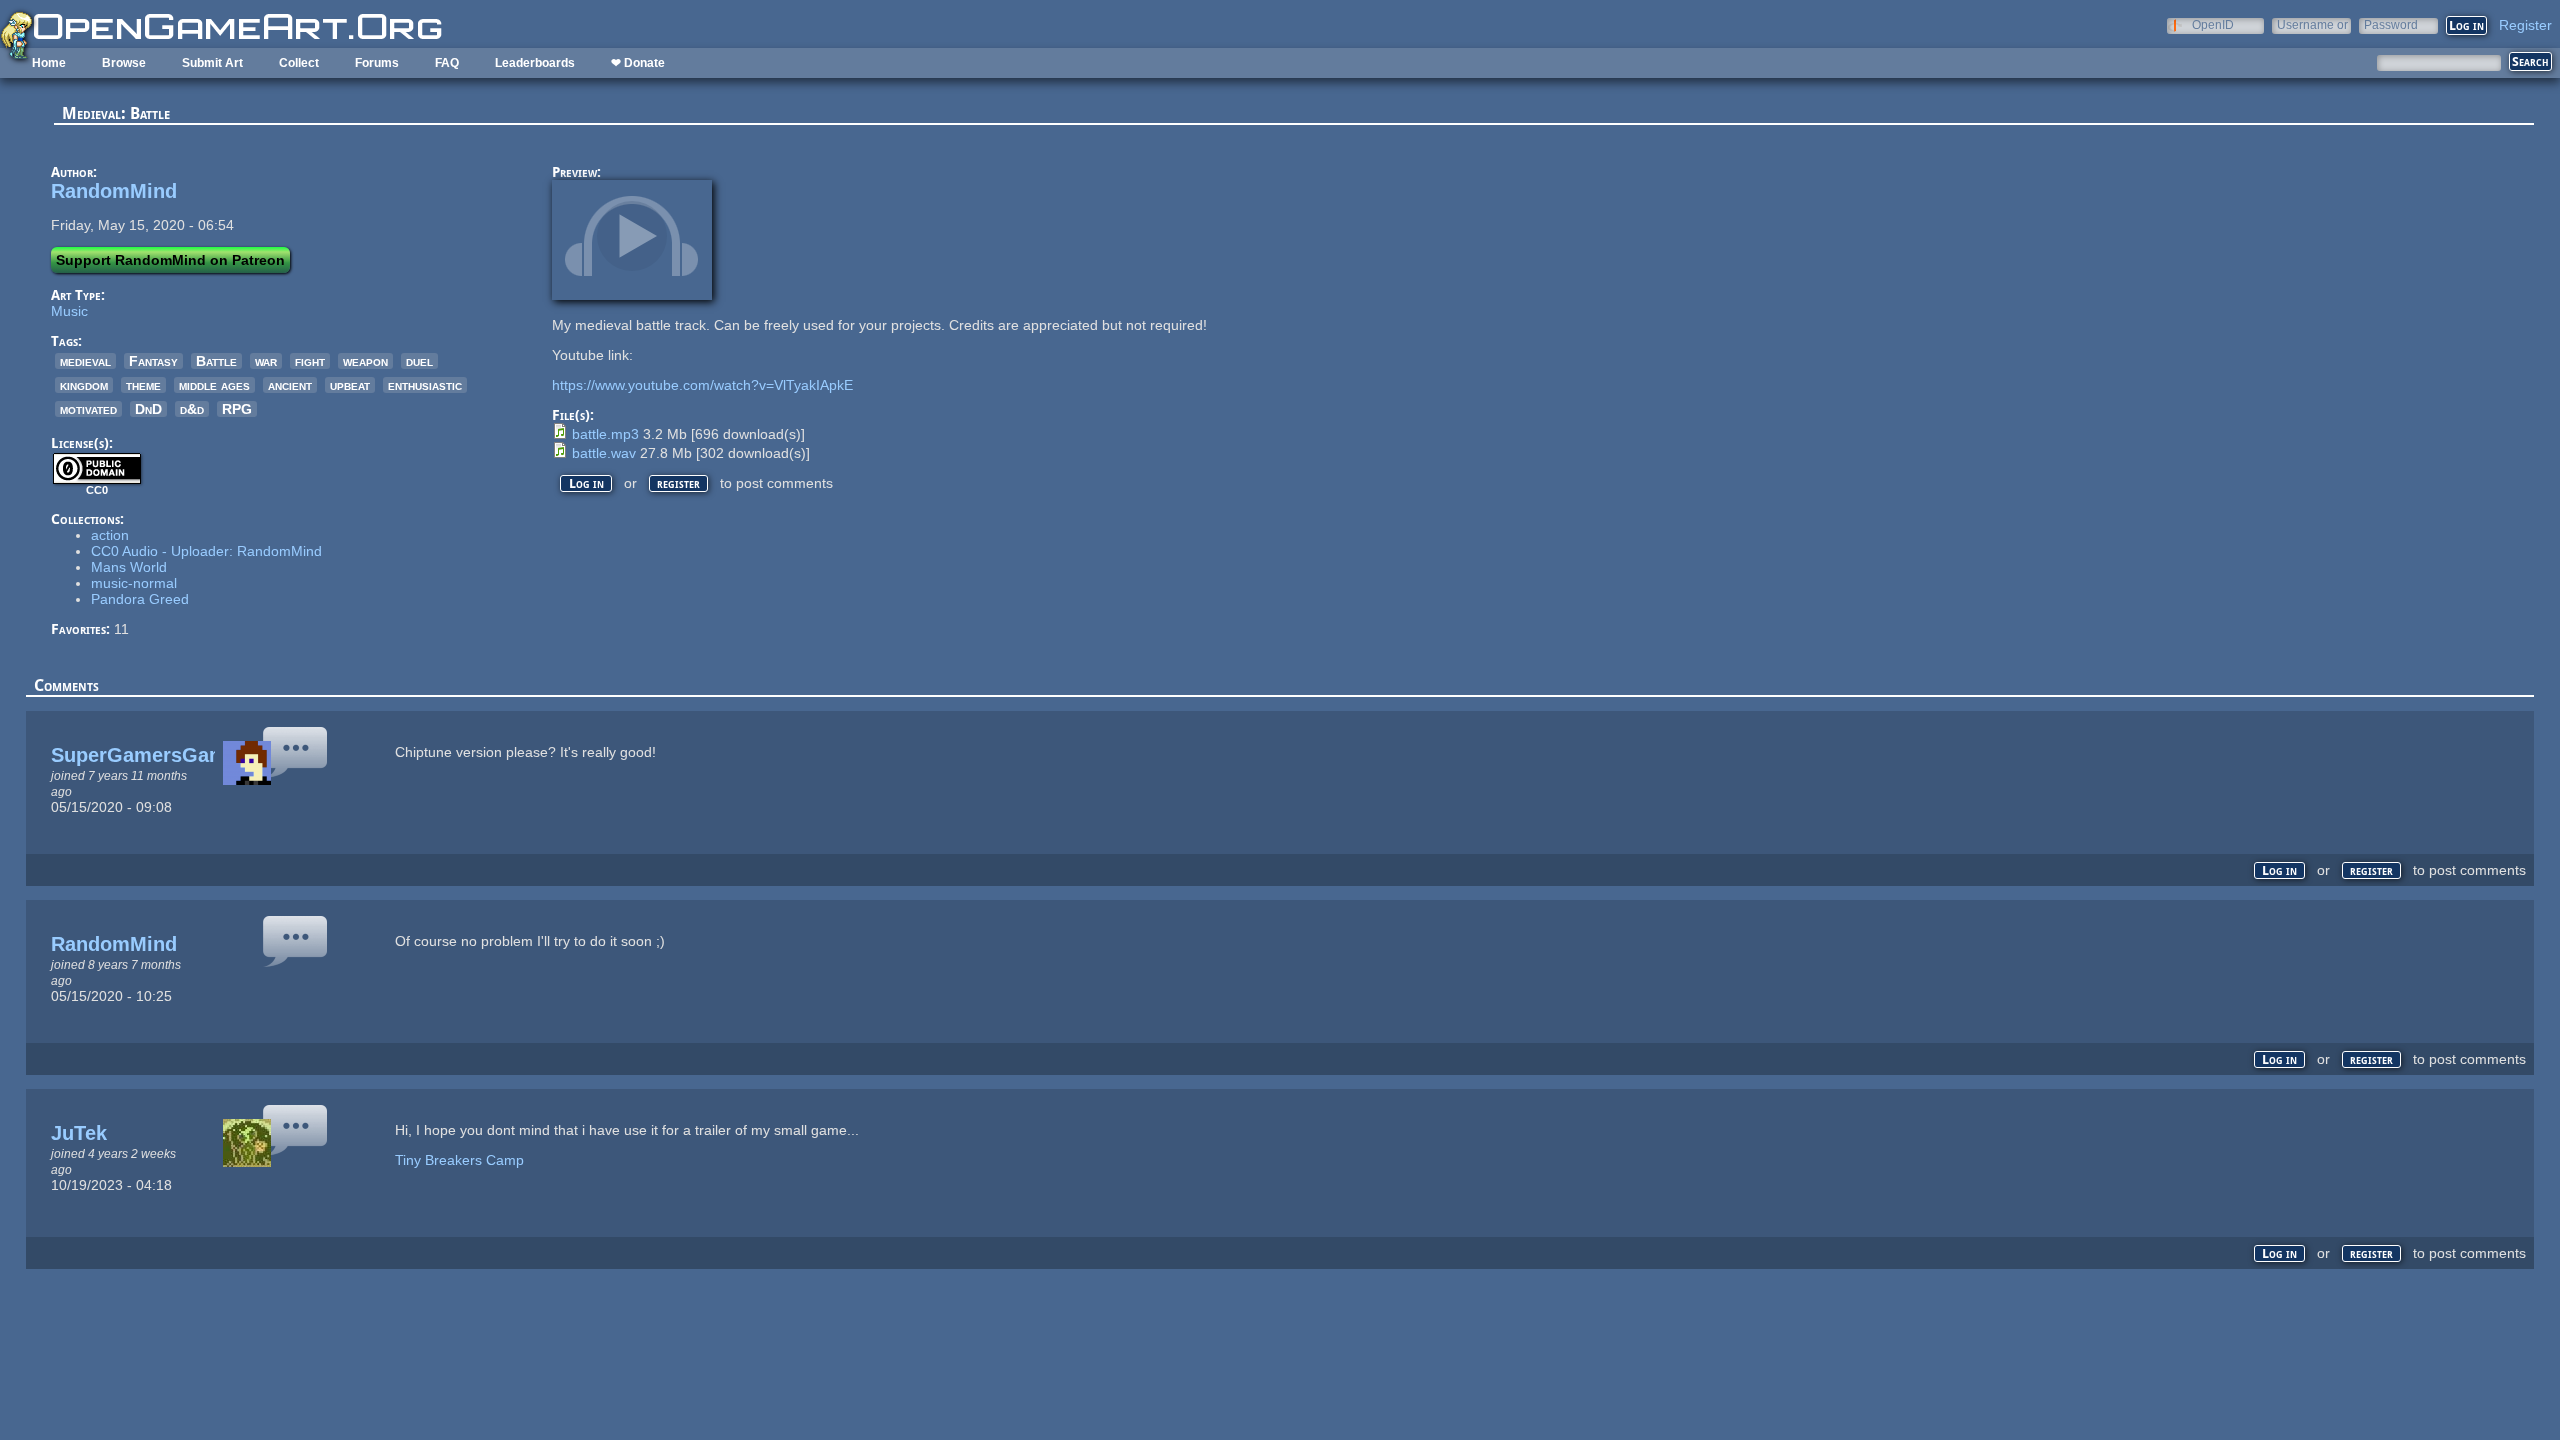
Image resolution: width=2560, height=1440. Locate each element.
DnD (148, 409)
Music (69, 311)
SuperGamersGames (150, 755)
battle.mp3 (605, 434)
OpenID (2213, 24)
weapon (365, 361)
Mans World (129, 567)
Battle (216, 361)
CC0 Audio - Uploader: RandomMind (206, 551)
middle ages (214, 385)
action (110, 535)
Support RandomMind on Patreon (170, 260)
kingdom (84, 385)
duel (419, 361)
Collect (299, 63)
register (678, 483)
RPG (237, 409)
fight (310, 361)
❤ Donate (638, 63)
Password (2391, 24)
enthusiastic (425, 385)
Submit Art (212, 63)
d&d (192, 409)
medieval (85, 361)
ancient (290, 385)
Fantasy (153, 361)
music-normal (134, 583)
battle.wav (604, 453)
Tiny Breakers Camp (461, 1160)
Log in (586, 483)
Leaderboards (535, 63)
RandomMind (114, 191)
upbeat (350, 385)
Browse (124, 63)
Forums (377, 63)
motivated (88, 409)
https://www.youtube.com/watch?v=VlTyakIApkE (702, 385)
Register (2525, 25)
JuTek (79, 1133)
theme (143, 385)
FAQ (447, 63)
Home (49, 63)
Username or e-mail (2312, 24)
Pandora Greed (140, 599)
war (266, 361)
